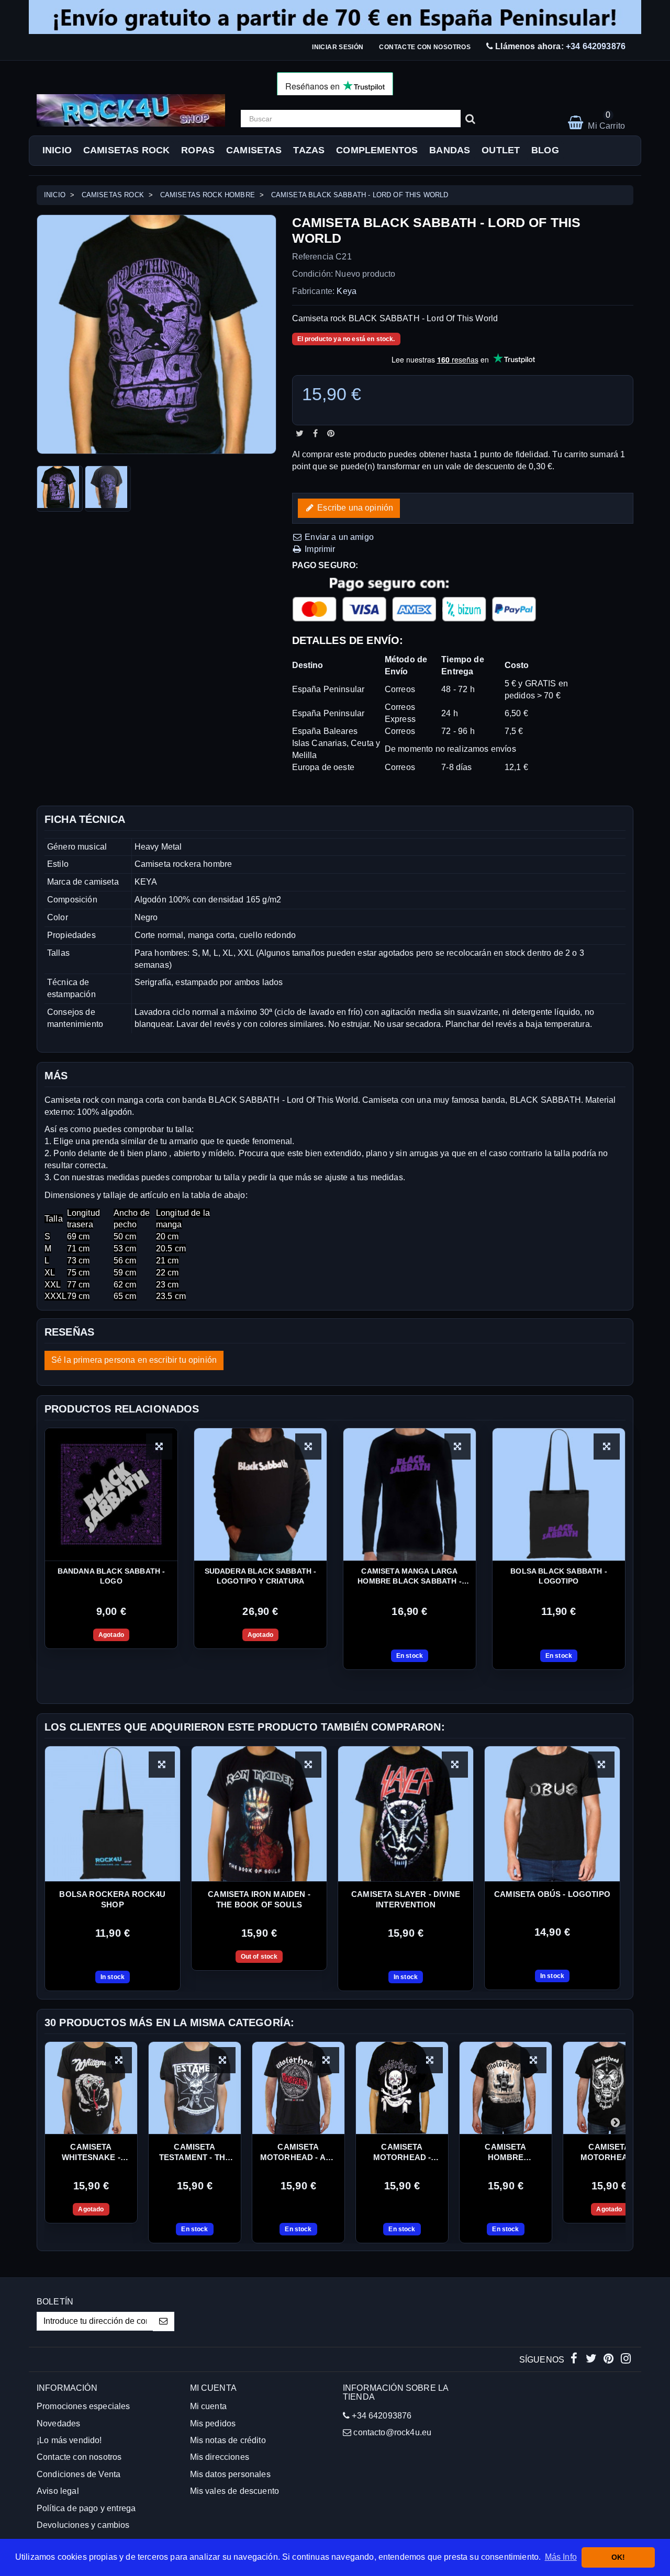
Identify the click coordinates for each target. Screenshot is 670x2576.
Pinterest (331, 433)
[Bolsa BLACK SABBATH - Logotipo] (559, 1494)
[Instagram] (626, 2360)
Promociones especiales (83, 2406)
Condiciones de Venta (79, 2474)
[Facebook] (575, 2360)
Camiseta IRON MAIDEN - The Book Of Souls (259, 1899)
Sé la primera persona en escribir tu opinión (134, 1360)
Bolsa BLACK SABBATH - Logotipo (559, 1576)
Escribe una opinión (354, 507)
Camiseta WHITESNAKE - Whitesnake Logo (91, 2153)
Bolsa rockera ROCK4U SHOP (112, 1899)
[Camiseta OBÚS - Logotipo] (552, 1814)
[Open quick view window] (162, 1765)
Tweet (300, 433)
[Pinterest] (610, 2360)
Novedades (58, 2424)
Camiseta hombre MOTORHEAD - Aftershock (506, 2153)
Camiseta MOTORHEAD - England (610, 2153)
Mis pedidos (213, 2424)
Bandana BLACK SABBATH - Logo (111, 1576)
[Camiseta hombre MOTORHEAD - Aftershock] (506, 2088)
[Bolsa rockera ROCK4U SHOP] (113, 1814)
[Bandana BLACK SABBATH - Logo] (111, 1494)
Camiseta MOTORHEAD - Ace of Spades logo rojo (298, 2153)
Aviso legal (58, 2491)
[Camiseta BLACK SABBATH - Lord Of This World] (60, 489)
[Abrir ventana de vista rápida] (159, 1447)
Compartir (315, 433)
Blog (545, 150)
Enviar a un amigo (338, 536)
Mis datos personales (230, 2474)
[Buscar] (470, 119)
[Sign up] (164, 2321)
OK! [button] (618, 2557)
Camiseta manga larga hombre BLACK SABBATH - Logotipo (410, 1577)
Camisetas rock (126, 150)
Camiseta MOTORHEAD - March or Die (402, 2153)
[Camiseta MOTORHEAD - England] (609, 2088)
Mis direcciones (220, 2457)
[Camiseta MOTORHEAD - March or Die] (402, 2088)
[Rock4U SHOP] (131, 110)
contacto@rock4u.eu (392, 2432)
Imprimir (319, 549)
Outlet (501, 150)
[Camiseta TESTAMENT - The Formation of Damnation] (195, 2088)
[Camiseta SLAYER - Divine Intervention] (406, 1814)
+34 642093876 (596, 46)
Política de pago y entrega (86, 2508)
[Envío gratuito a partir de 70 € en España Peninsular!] (335, 17)
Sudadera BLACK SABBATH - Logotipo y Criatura (261, 1576)
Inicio (57, 150)
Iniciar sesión (338, 47)
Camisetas (254, 150)
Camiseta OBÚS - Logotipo (552, 1894)
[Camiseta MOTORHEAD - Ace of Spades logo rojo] (298, 2088)
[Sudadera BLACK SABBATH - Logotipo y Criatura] (260, 1494)
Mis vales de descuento (235, 2491)
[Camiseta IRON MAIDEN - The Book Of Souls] (259, 1814)
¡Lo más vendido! (69, 2440)
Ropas (198, 150)
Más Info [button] (561, 2557)
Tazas (309, 150)
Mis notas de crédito (228, 2440)
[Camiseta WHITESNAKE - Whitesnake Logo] (91, 2088)
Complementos (377, 150)
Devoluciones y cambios (83, 2525)
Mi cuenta (208, 2406)
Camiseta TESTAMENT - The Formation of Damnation (195, 2153)
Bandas (450, 150)
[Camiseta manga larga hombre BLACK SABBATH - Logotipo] (410, 1494)
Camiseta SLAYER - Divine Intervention (406, 1899)
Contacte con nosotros (425, 47)
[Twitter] (592, 2360)
